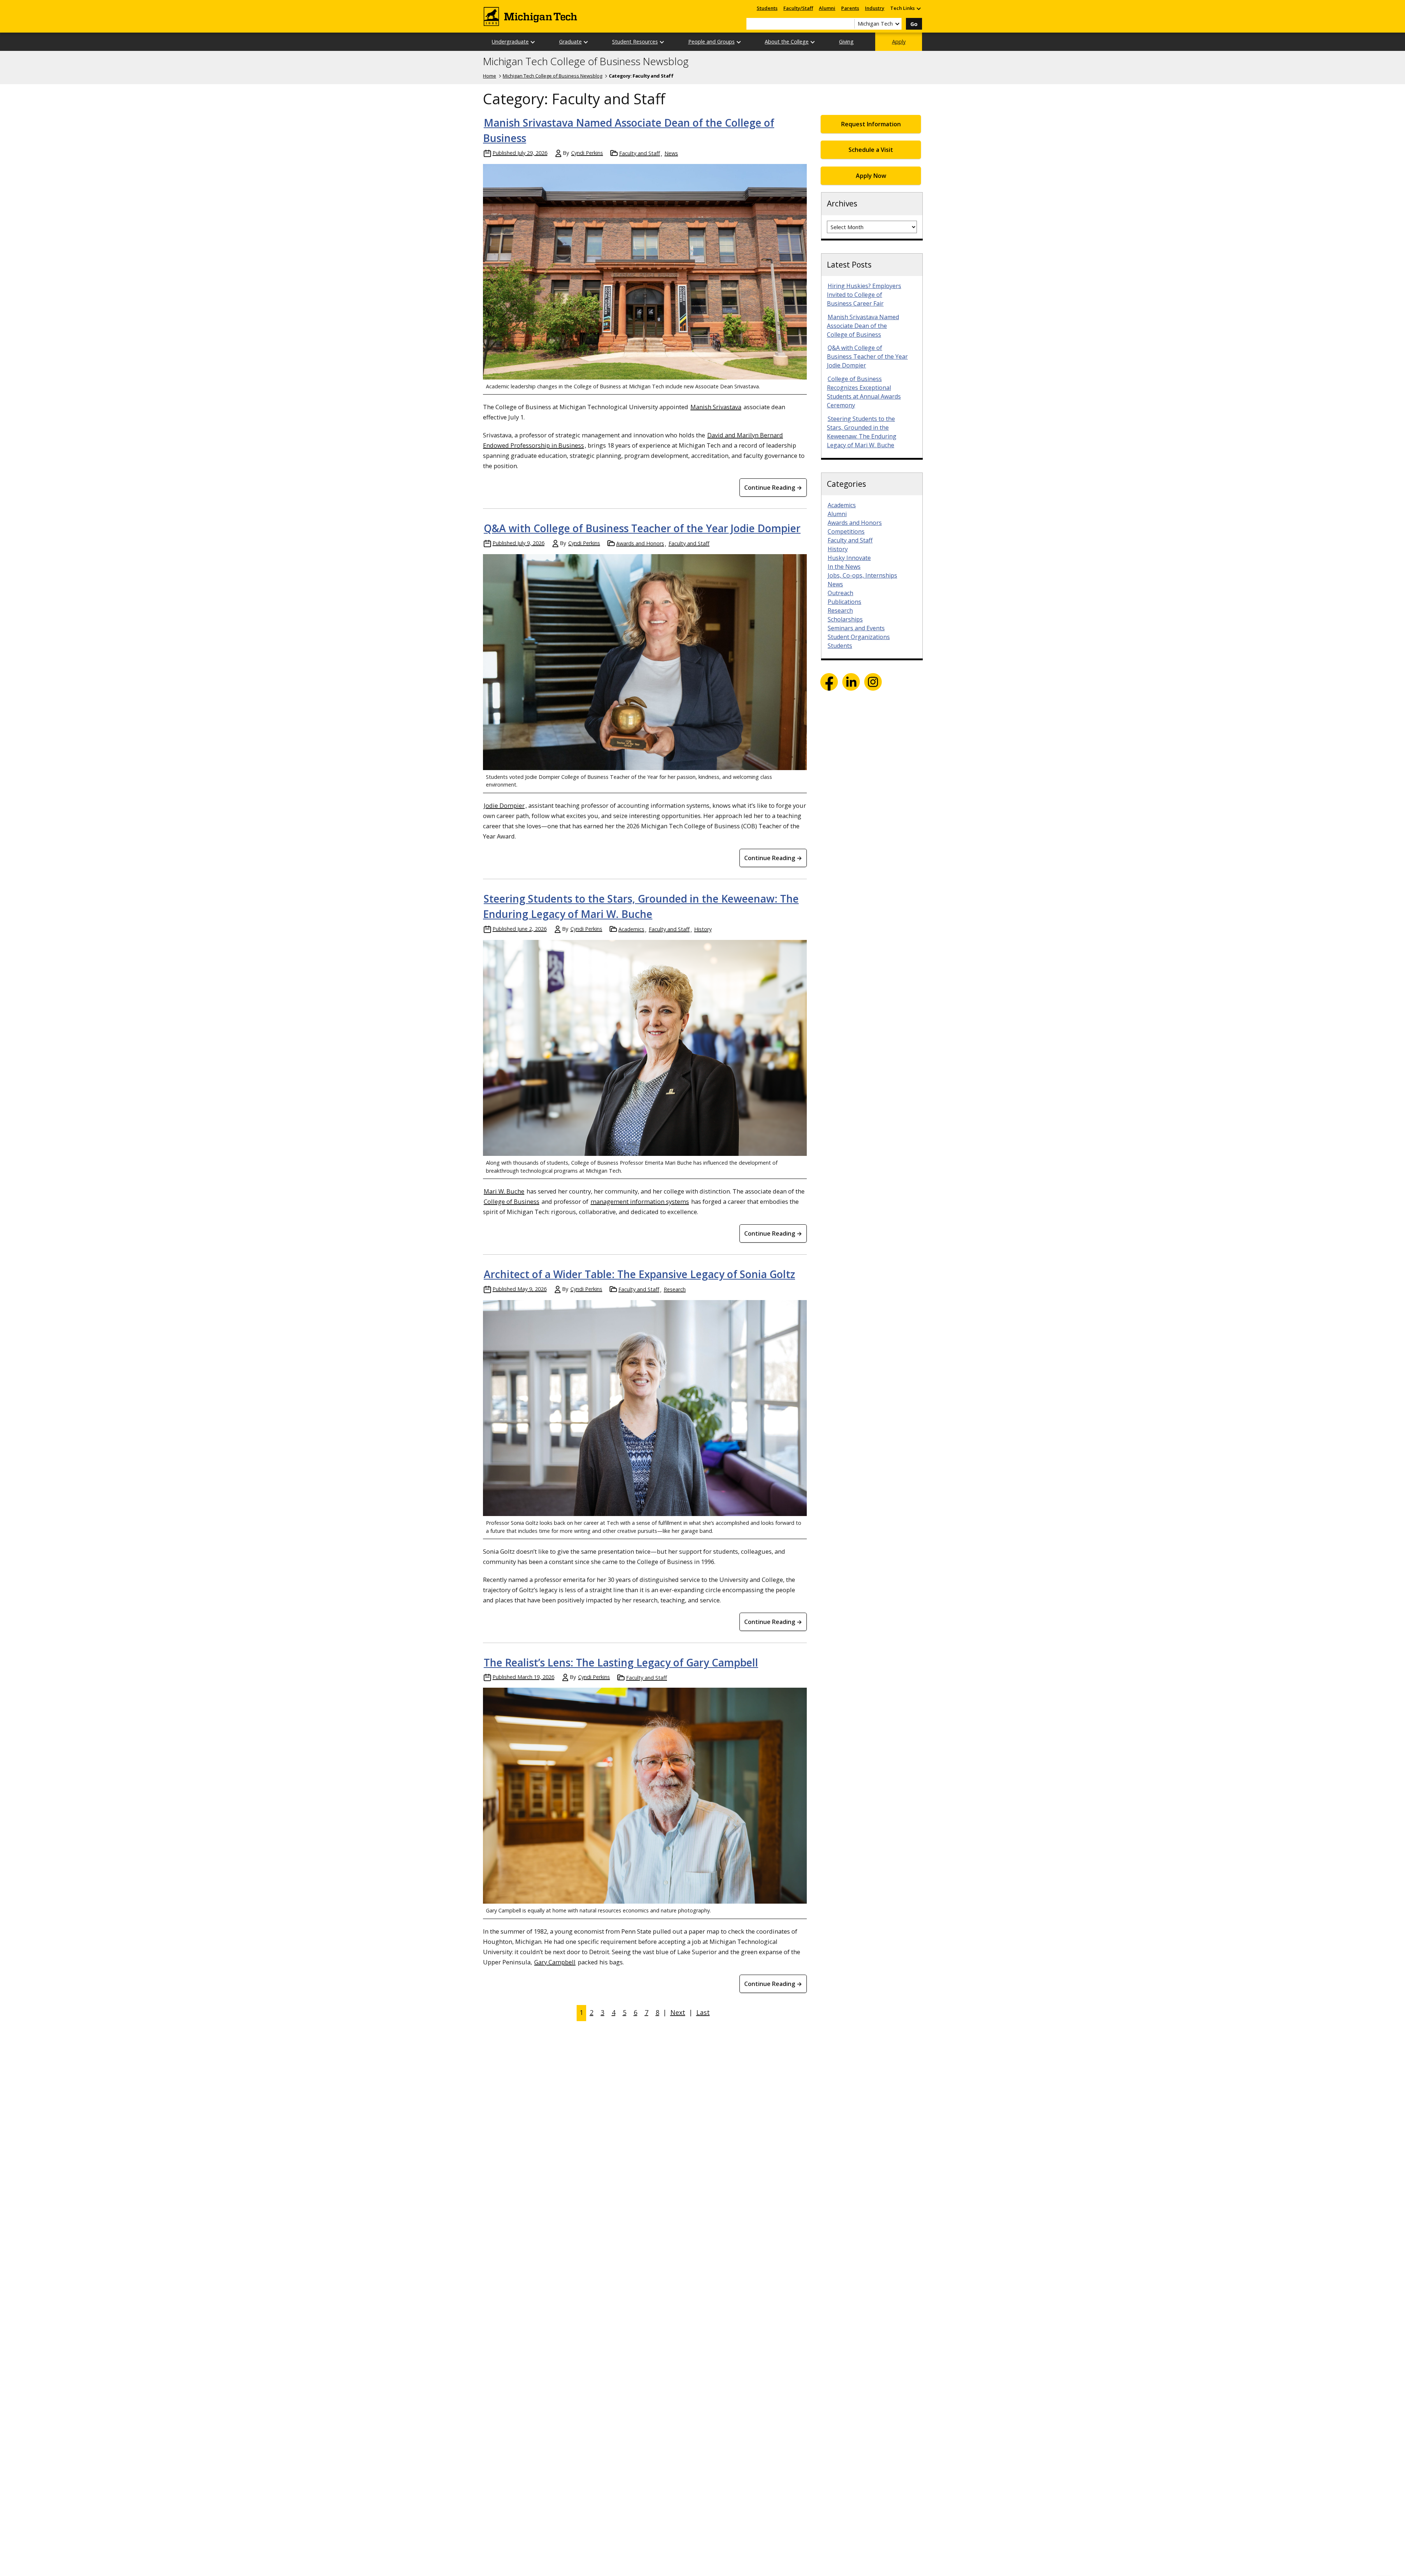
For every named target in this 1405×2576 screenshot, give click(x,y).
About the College (787, 42)
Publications (844, 602)
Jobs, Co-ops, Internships (862, 575)
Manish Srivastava (716, 407)
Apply (899, 42)
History (703, 929)
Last (703, 2012)
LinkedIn (851, 682)
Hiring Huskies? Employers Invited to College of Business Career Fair (864, 295)
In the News (844, 567)
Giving (846, 42)
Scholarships (845, 619)
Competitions (846, 531)
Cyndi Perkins (587, 153)
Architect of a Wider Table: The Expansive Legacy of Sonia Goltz (639, 1274)
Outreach (840, 593)
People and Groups (711, 42)
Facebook (829, 682)
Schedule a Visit (871, 150)
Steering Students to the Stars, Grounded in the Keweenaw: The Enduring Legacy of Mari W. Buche (862, 432)
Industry (875, 8)
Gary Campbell (555, 1962)
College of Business (512, 1201)
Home (490, 76)
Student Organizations (859, 637)
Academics (631, 929)
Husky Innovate (849, 558)
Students (767, 8)
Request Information (871, 124)
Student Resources (635, 42)
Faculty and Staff (640, 153)
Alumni (827, 8)
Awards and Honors (640, 543)
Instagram (873, 682)
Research (675, 1289)
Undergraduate (510, 42)
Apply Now (871, 176)
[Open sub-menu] (918, 8)
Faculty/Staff (798, 8)
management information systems (640, 1201)
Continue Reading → (773, 488)
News (671, 153)
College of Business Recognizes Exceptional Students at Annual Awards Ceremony (864, 392)
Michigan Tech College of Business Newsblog (586, 61)
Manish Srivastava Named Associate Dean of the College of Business (863, 326)
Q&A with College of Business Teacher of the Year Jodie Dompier (642, 528)
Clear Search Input (849, 24)
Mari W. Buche (504, 1191)
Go (914, 24)
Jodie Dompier (504, 805)
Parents (850, 8)
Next (678, 2012)
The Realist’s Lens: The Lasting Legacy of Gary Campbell (621, 1662)
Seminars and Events (856, 628)
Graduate (570, 42)
